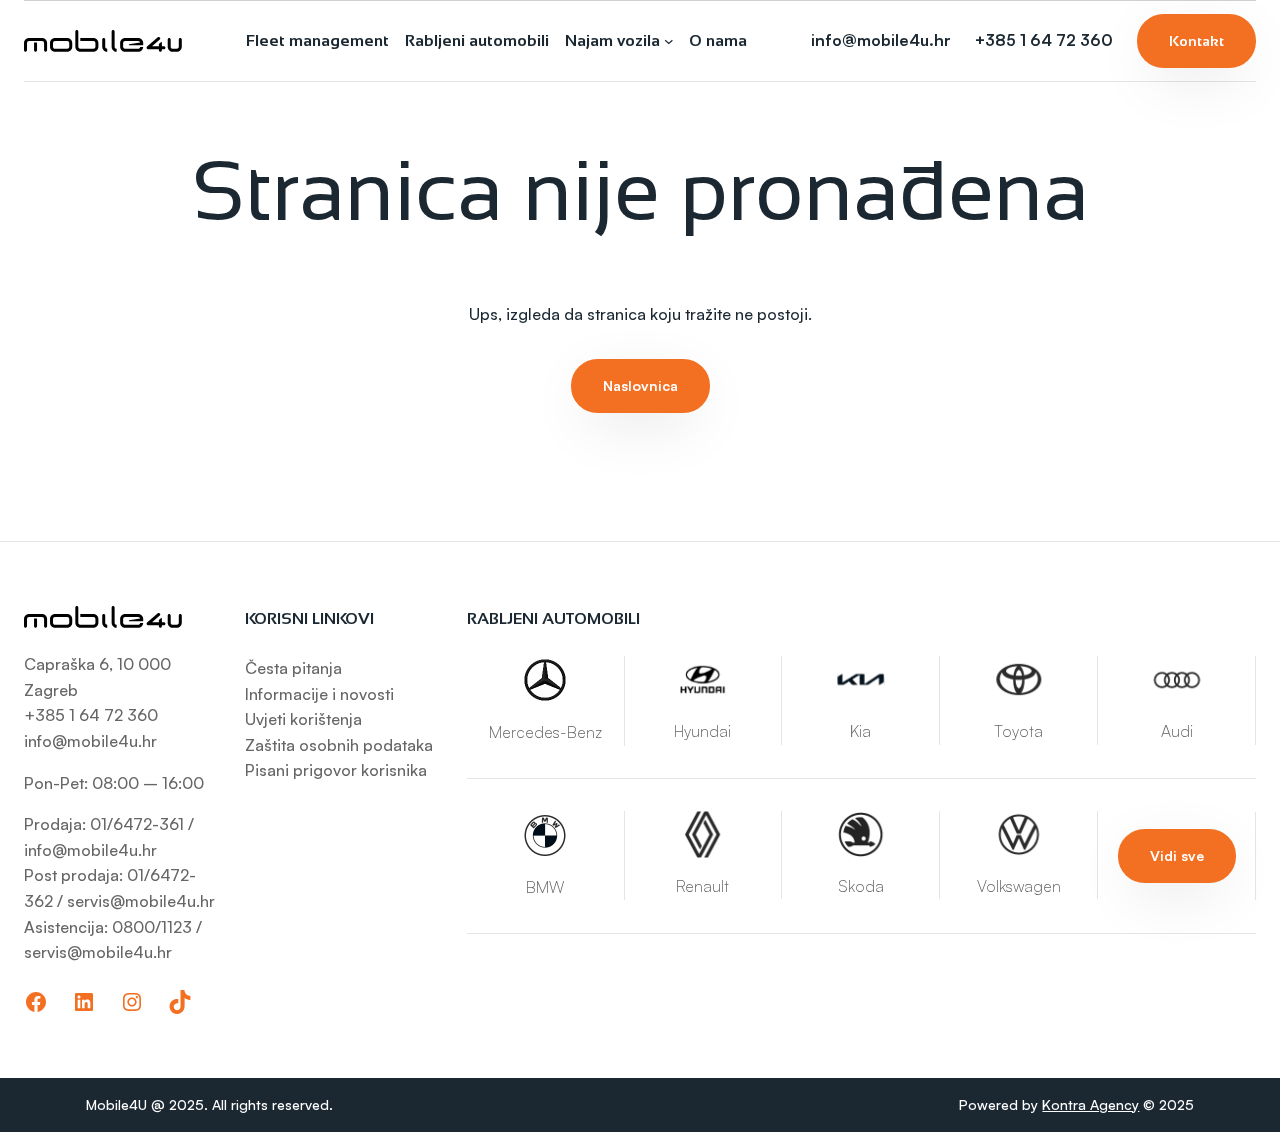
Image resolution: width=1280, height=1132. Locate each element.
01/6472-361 (139, 824)
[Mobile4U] (103, 41)
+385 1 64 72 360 (1044, 40)
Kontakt (1196, 41)
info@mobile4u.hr (881, 40)
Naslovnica (640, 385)
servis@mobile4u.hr (141, 901)
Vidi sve (1177, 855)
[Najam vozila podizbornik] (669, 41)
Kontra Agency (1090, 1104)
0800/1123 (152, 927)
